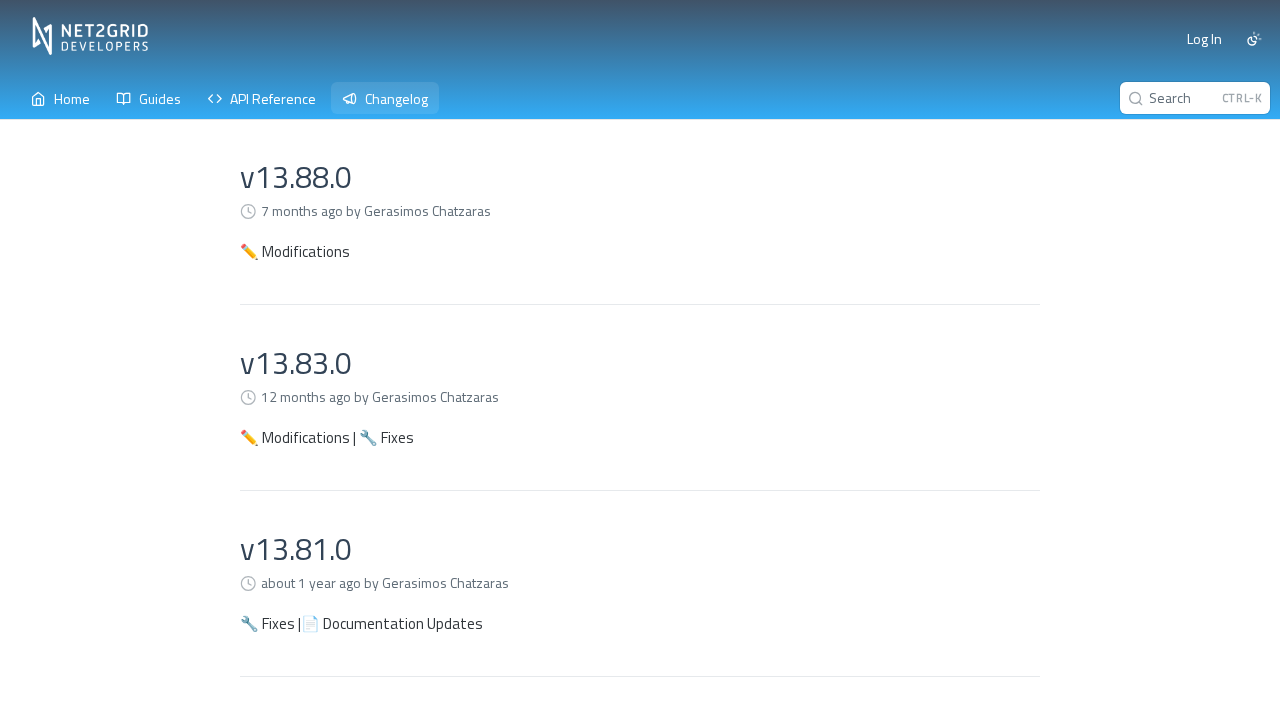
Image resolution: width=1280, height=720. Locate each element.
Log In (1204, 38)
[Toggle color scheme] (1254, 39)
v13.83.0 (296, 363)
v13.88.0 (296, 177)
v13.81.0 (296, 549)
